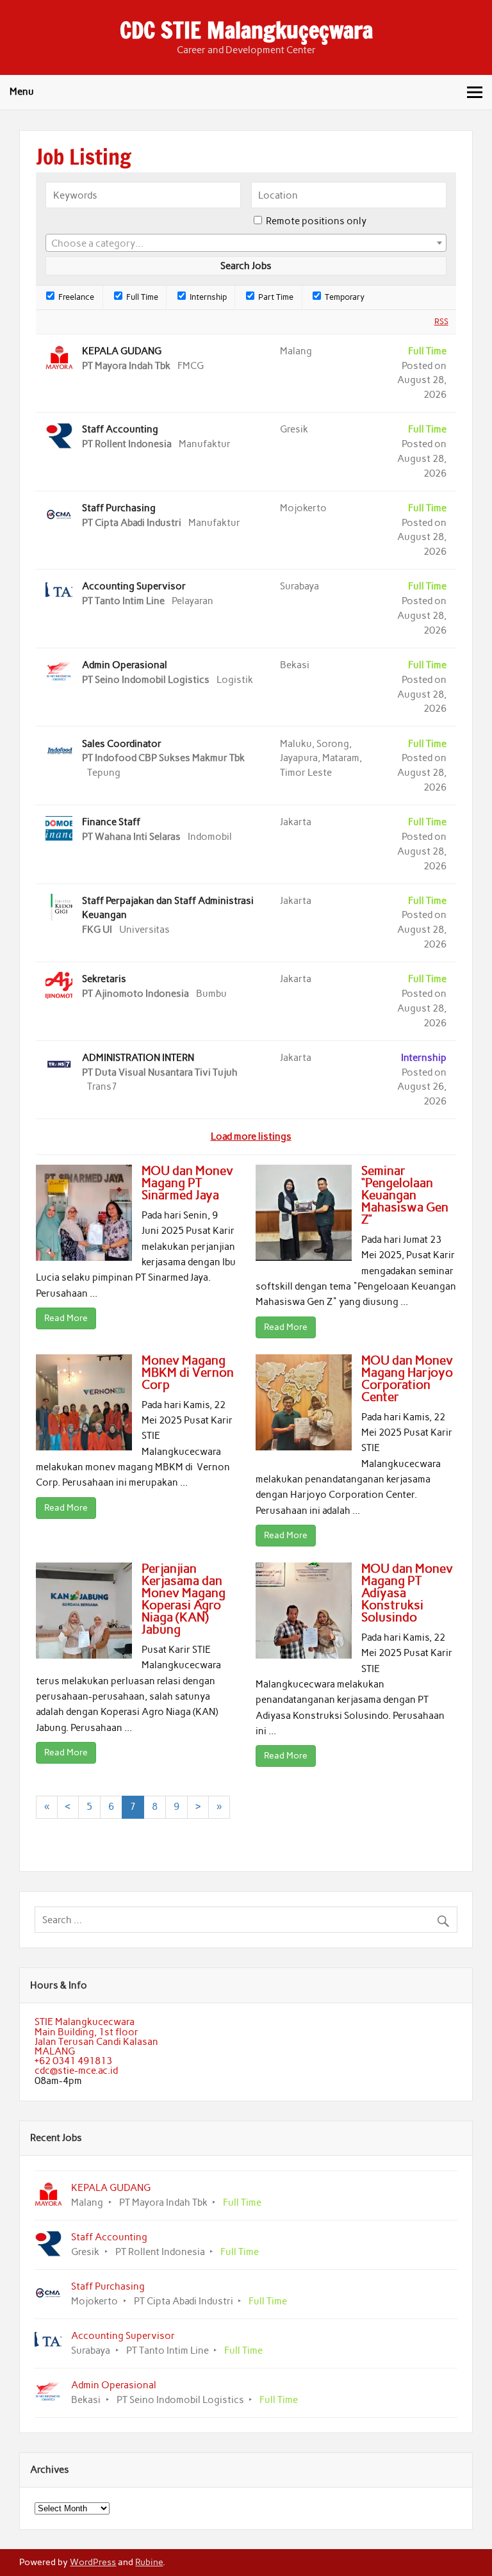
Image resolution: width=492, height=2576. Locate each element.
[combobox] (246, 243)
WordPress (93, 2562)
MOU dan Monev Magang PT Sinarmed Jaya (187, 1183)
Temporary (344, 297)
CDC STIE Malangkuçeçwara (246, 30)
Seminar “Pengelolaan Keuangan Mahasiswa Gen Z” (405, 1195)
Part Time (275, 297)
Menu (22, 92)
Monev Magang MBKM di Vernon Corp (188, 1373)
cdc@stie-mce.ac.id (76, 2071)
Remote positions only (316, 221)
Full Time (141, 297)
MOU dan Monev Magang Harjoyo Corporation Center (407, 1379)
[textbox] (246, 243)
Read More (66, 1318)
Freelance (75, 297)
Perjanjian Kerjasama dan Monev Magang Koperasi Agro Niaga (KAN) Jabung (184, 1599)
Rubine (149, 2562)
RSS (441, 321)
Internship (207, 297)
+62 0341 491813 (73, 2061)
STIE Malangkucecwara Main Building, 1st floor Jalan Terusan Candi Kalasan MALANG (96, 2037)
